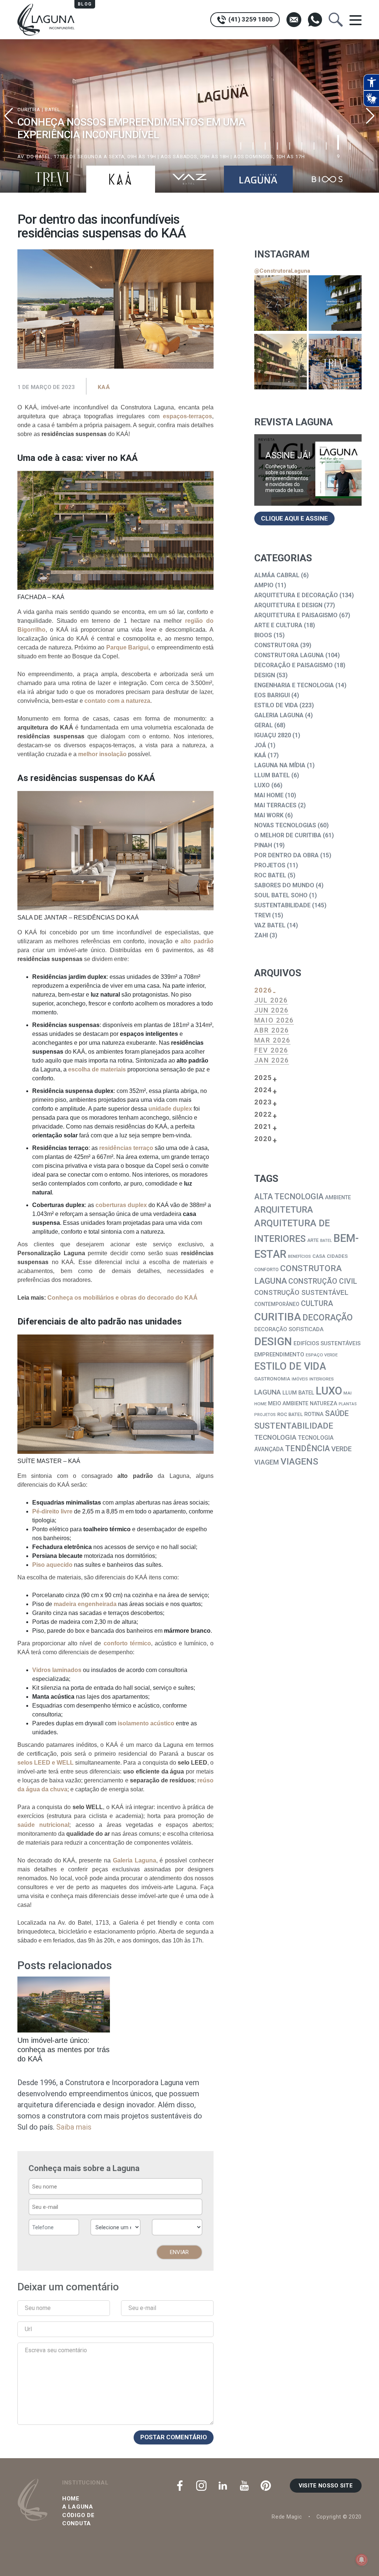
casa (319, 1256)
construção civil (323, 1281)
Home (71, 2499)
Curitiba (278, 1317)
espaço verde (322, 1355)
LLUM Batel (272, 775)
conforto (266, 1269)
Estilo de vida (276, 705)
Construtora (276, 645)
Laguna (268, 1392)
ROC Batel (270, 875)
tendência (307, 1448)
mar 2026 (272, 1040)
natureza (323, 1404)
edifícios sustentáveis (327, 1343)
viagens (299, 1461)
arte (313, 1240)
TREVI (262, 915)
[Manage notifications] (362, 2560)
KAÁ (104, 387)
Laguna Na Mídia (280, 765)
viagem (267, 1462)
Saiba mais (74, 2127)
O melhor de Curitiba (288, 835)
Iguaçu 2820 (273, 735)
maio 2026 (274, 1020)
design (273, 1342)
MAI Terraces (275, 805)
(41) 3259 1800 (250, 19)
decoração (328, 1318)
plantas (348, 1404)
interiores (322, 1379)
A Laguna (78, 2507)
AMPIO (264, 585)
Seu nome (38, 2308)
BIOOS (263, 635)
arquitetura (284, 1210)
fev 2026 (271, 1050)
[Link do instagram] (281, 303)
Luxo (262, 785)
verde (341, 1449)
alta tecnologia (289, 1196)
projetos (265, 1415)
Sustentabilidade (282, 905)
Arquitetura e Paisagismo (296, 615)
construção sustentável (301, 1293)
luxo (329, 1391)
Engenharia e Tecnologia (294, 685)
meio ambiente (288, 1404)
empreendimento (279, 1355)
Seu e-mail (142, 2308)
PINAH (263, 845)
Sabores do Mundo (284, 885)
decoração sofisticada (289, 1329)
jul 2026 (271, 1000)
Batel (326, 1241)
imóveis (300, 1379)
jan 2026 (272, 1060)
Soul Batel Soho (281, 895)
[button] (370, 116)
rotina (314, 1414)
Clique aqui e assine (294, 518)
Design (265, 675)
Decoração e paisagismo (294, 665)
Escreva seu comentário (56, 2350)
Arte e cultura (278, 625)
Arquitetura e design (288, 605)
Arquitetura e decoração (296, 595)
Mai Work (269, 815)
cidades (337, 1256)
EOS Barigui (272, 695)
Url (28, 2329)
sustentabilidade (294, 1426)
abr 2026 (272, 1030)
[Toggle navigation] (355, 20)
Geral (264, 725)
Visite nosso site (326, 2486)
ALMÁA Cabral (277, 575)
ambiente (338, 1198)
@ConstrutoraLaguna (282, 271)
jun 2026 (271, 1010)
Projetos (270, 865)
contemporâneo (277, 1304)
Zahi (261, 935)
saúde (337, 1413)
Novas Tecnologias (285, 825)
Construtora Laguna (289, 655)
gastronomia (272, 1379)
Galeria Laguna (279, 715)
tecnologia (275, 1437)
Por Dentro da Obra (286, 855)
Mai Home (269, 795)
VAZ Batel (270, 925)
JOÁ (260, 745)
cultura (317, 1303)
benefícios (299, 1256)
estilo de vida (290, 1366)
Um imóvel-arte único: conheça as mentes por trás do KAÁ (63, 2050)
